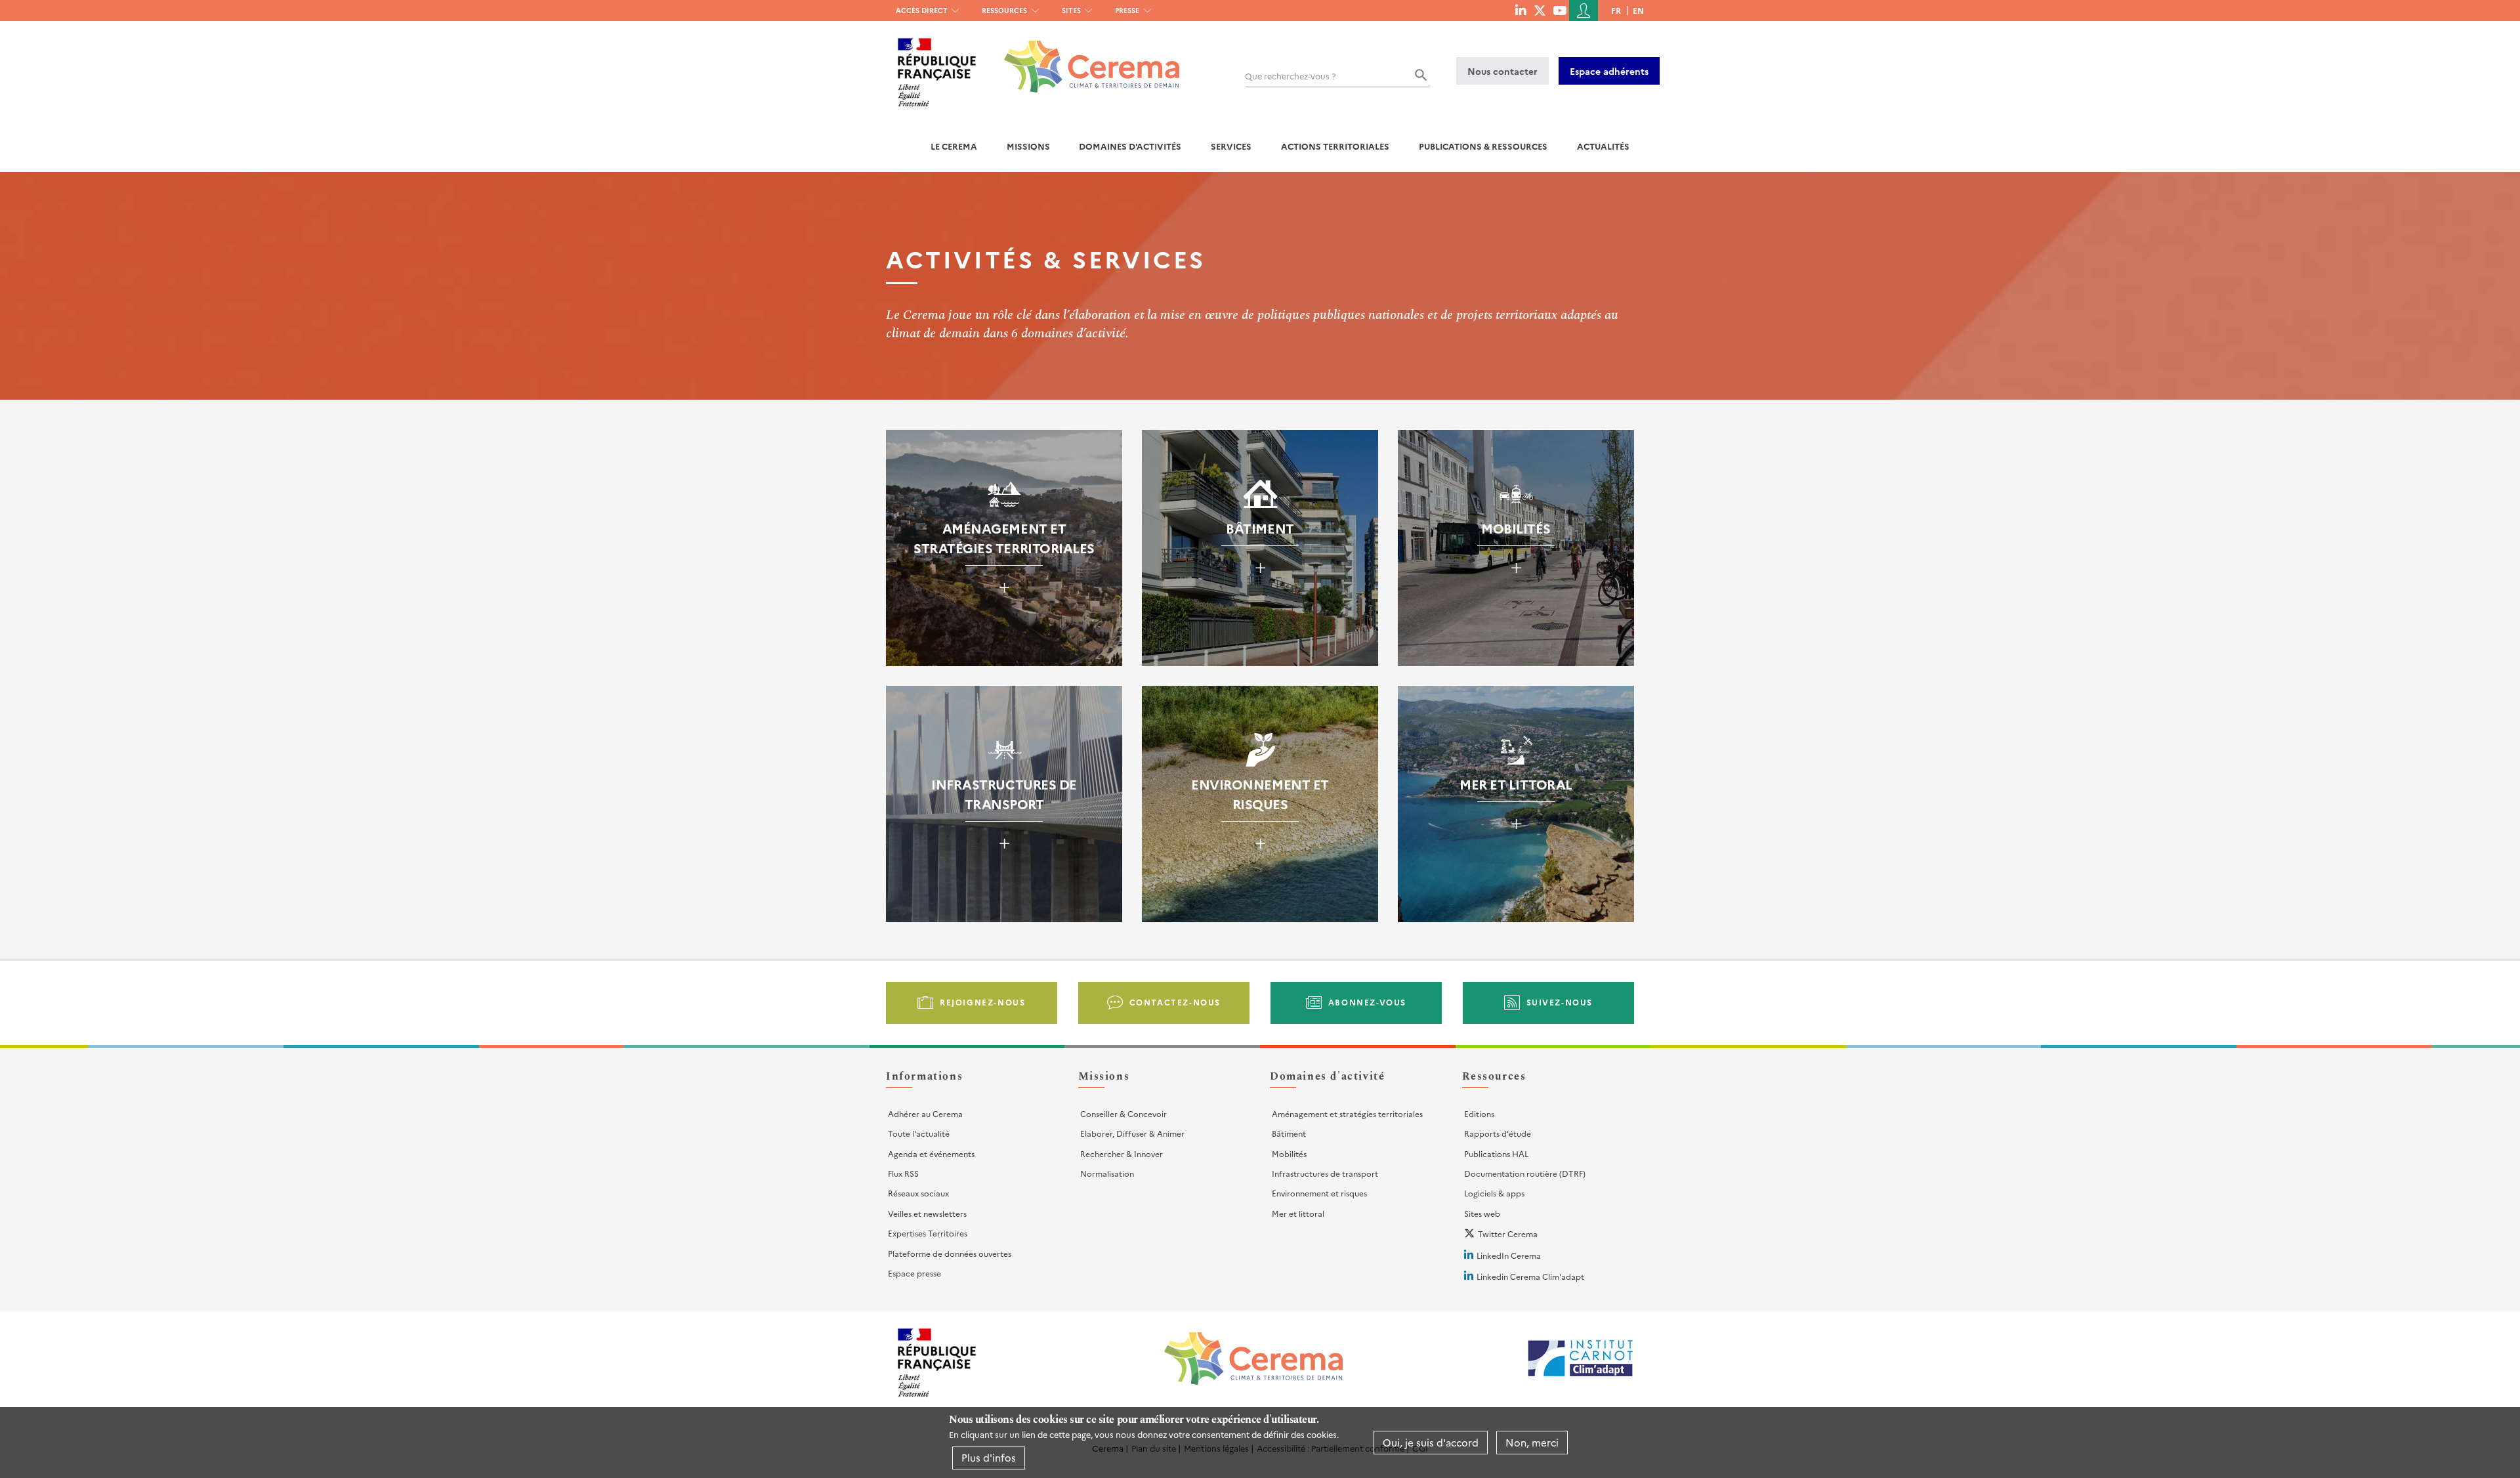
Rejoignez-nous (982, 1002)
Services (1231, 146)
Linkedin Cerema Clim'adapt (1530, 1276)
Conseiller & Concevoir (1123, 1113)
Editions (1479, 1113)
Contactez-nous (1175, 1002)
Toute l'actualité (919, 1133)
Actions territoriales (1335, 146)
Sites (1071, 10)
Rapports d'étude (1498, 1133)
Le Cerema (954, 146)
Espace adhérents (1609, 71)
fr (1616, 10)
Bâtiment (1289, 1133)
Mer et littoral (1298, 1213)
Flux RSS (903, 1173)
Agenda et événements (931, 1153)
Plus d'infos (989, 1457)
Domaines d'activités (1130, 146)
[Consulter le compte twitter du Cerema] (1540, 10)
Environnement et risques (1319, 1193)
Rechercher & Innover (1122, 1153)
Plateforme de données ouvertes (950, 1253)
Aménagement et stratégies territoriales (1347, 1113)
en (1638, 10)
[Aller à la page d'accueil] (1084, 57)
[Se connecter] (1584, 11)
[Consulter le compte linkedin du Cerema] (1521, 10)
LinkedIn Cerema (1509, 1255)
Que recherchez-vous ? (1291, 76)
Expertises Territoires (928, 1233)
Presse (1127, 10)
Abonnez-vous (1367, 1002)
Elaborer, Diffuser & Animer (1132, 1133)
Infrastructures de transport (1325, 1173)
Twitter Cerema (1508, 1234)
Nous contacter (1502, 71)
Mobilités (1289, 1153)
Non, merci (1532, 1442)
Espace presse (914, 1273)
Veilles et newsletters (927, 1213)
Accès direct (922, 10)
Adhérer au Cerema (925, 1113)
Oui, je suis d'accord (1431, 1442)
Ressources (1004, 10)
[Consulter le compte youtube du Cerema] (1560, 10)
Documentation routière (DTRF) (1525, 1173)
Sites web (1482, 1213)
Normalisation (1107, 1173)
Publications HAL (1496, 1153)
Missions (1028, 146)
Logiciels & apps (1494, 1193)
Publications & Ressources (1483, 146)
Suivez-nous (1560, 1002)
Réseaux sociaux (918, 1193)
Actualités (1603, 146)
